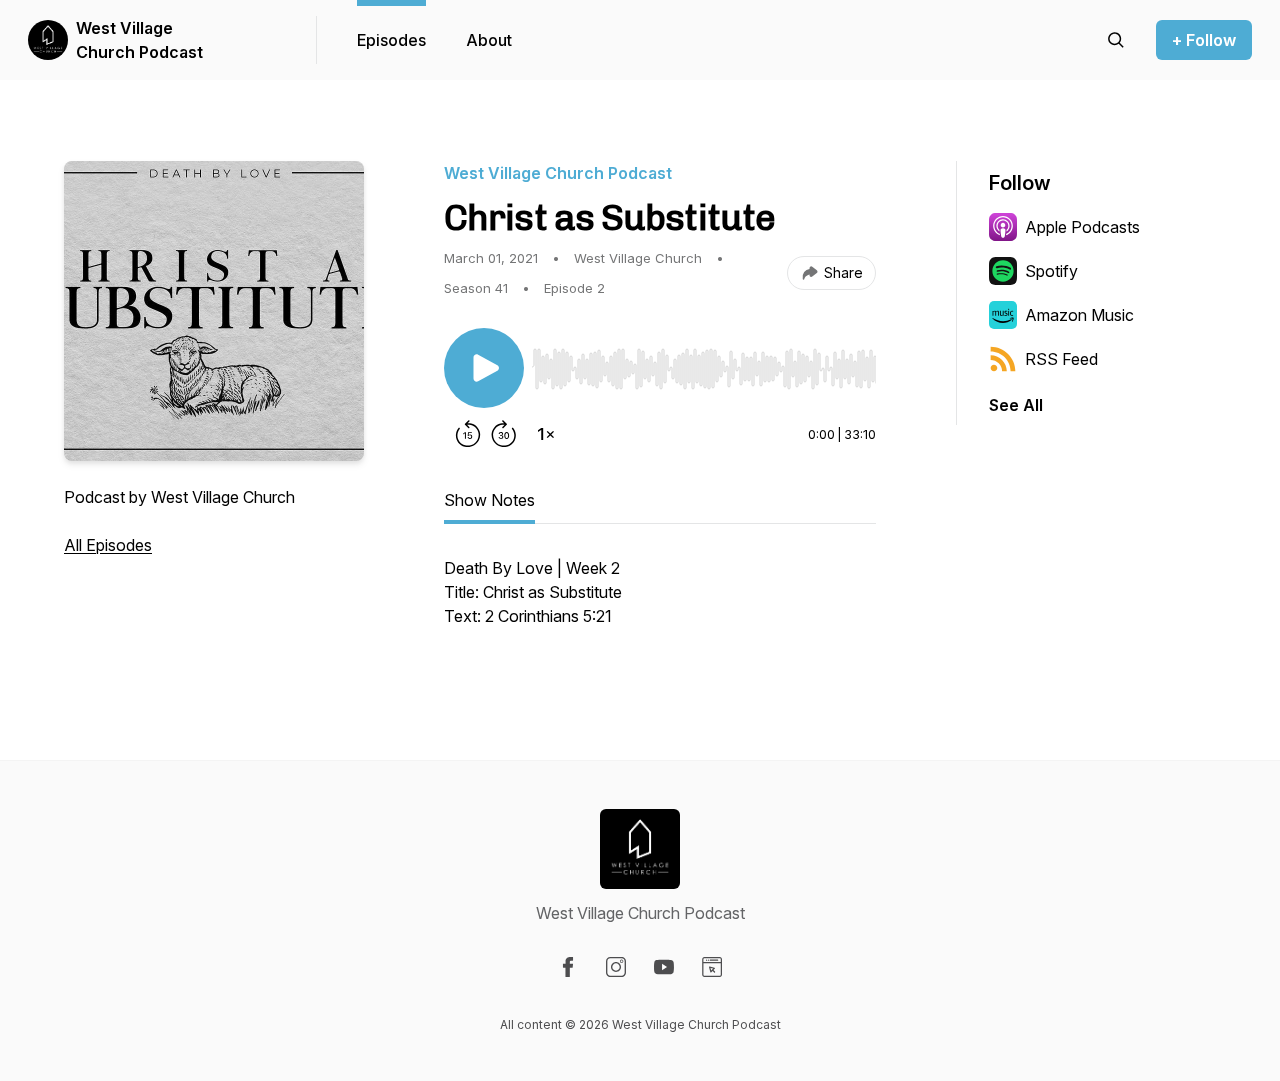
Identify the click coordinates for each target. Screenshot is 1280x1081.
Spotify (1051, 271)
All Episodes (108, 545)
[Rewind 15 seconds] (468, 434)
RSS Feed (1061, 359)
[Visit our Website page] (712, 967)
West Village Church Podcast (139, 40)
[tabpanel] (660, 602)
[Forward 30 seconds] (504, 434)
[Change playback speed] (546, 434)
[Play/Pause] (484, 368)
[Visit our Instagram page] (616, 967)
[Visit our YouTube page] (664, 967)
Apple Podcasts (1082, 227)
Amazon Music (1079, 315)
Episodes (391, 40)
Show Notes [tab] (489, 500)
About (489, 40)
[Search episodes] (1116, 40)
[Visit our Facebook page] (568, 967)
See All (1016, 405)
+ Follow (1204, 40)
